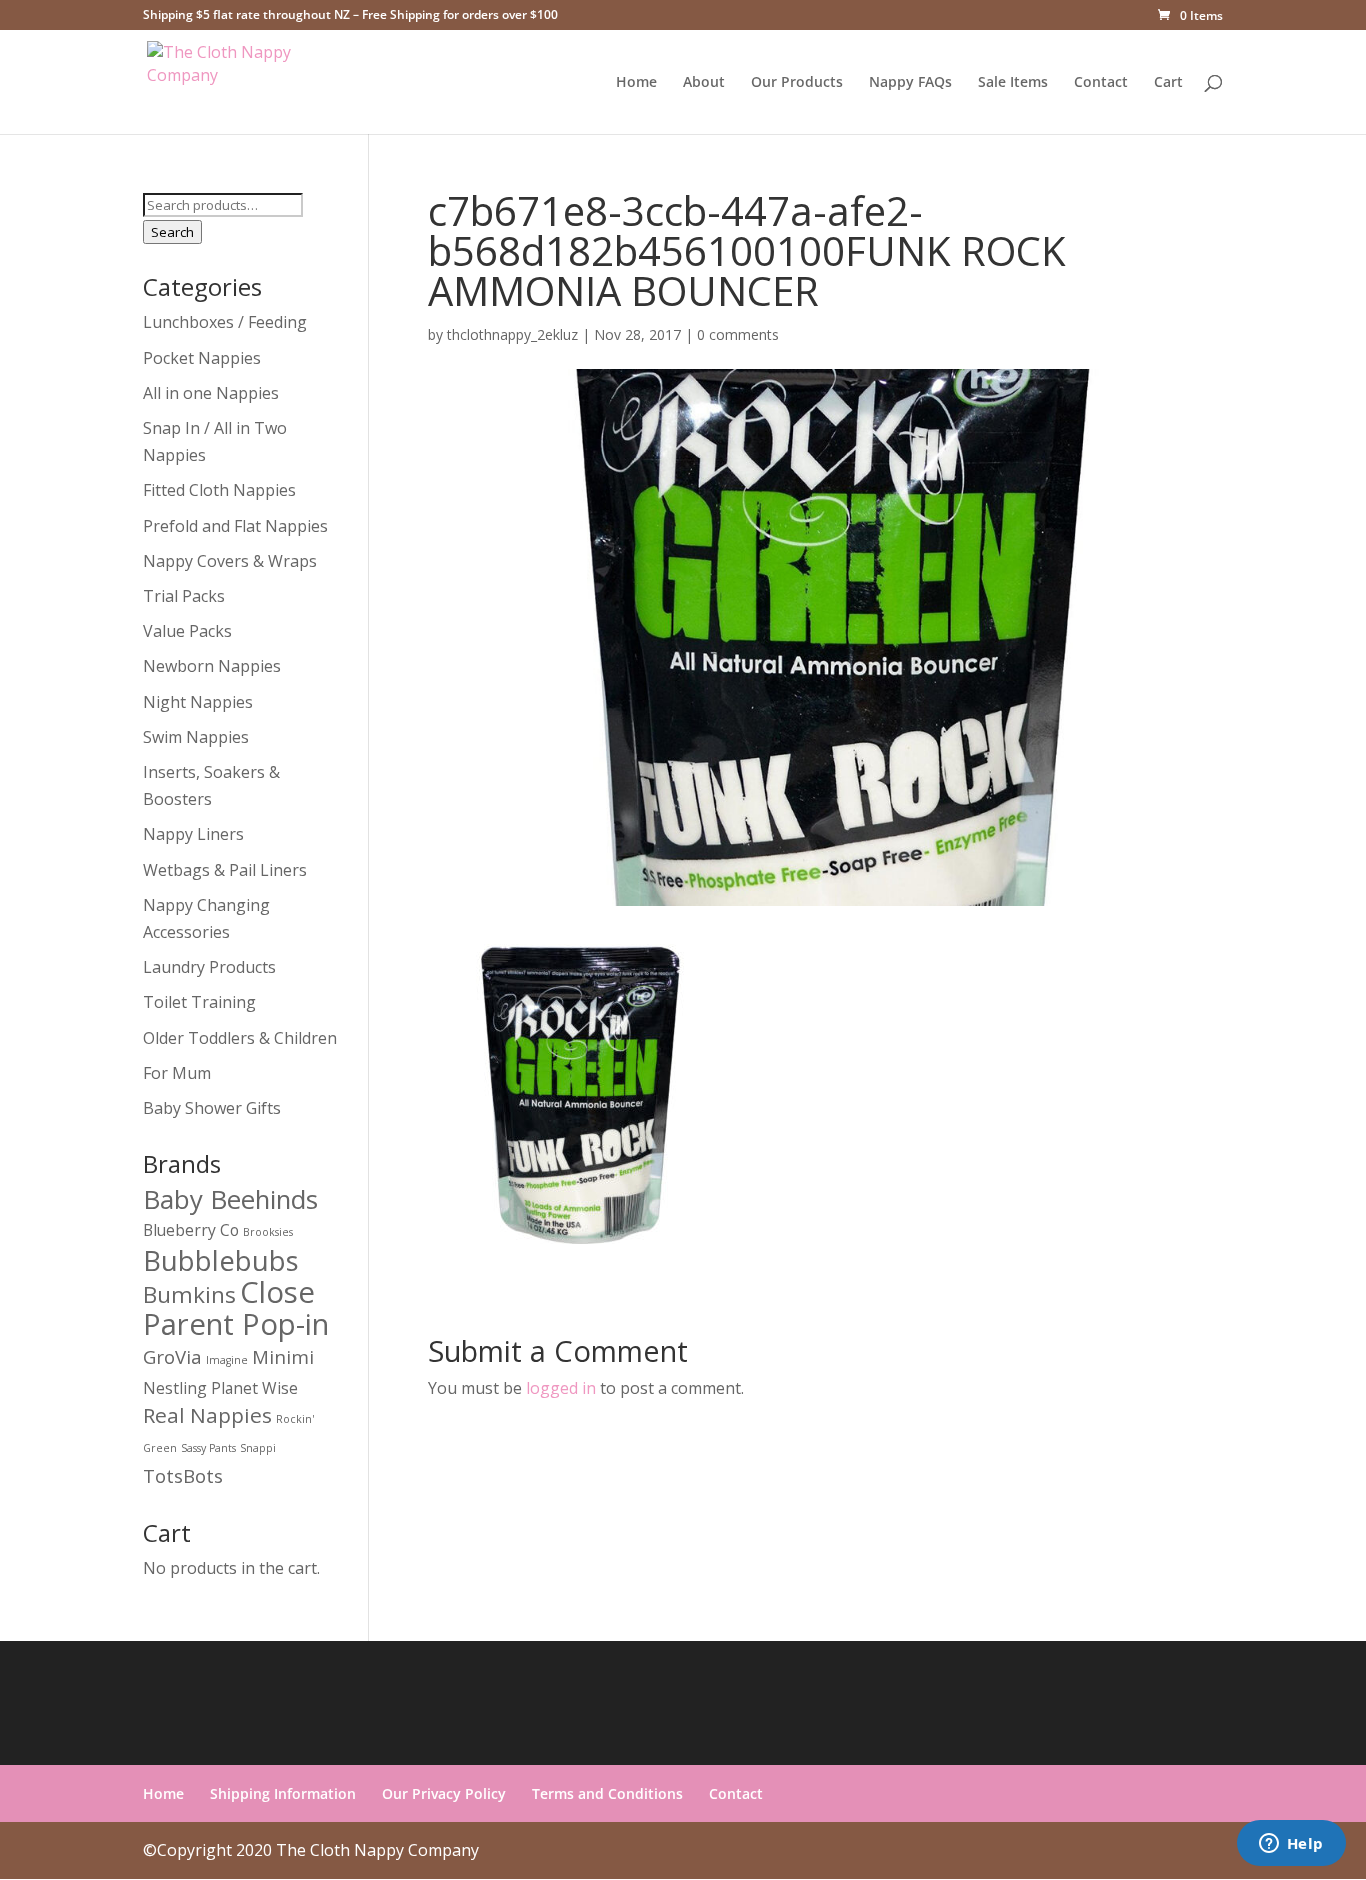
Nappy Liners (193, 834)
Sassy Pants (208, 1448)
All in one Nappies (211, 393)
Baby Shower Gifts (212, 1108)
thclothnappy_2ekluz (512, 334)
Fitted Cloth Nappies (219, 490)
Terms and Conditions (607, 1793)
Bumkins (189, 1294)
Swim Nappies (196, 737)
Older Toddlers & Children (240, 1038)
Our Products (797, 83)
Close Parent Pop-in (236, 1308)
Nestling (175, 1388)
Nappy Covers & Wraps (230, 561)
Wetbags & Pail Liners (225, 870)
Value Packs (187, 631)
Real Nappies (207, 1415)
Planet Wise (254, 1388)
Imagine (227, 1360)
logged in (561, 1388)
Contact (1101, 83)
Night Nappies (198, 702)
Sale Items (1013, 83)
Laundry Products (209, 967)
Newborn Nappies (212, 666)
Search (172, 232)
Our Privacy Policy (444, 1793)
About (704, 83)
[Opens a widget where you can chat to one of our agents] (1291, 1845)
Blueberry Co (191, 1230)
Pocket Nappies (202, 358)
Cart (1168, 83)
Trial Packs (184, 596)
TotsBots (183, 1475)
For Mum (177, 1073)
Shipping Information (283, 1793)
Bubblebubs (221, 1260)
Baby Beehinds (230, 1199)
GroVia (172, 1356)
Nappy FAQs (910, 83)
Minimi (283, 1356)
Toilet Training (199, 1002)
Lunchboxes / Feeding (225, 322)
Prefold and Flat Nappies (235, 526)
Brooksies (268, 1232)
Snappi (258, 1448)
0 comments (738, 334)
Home (636, 83)
